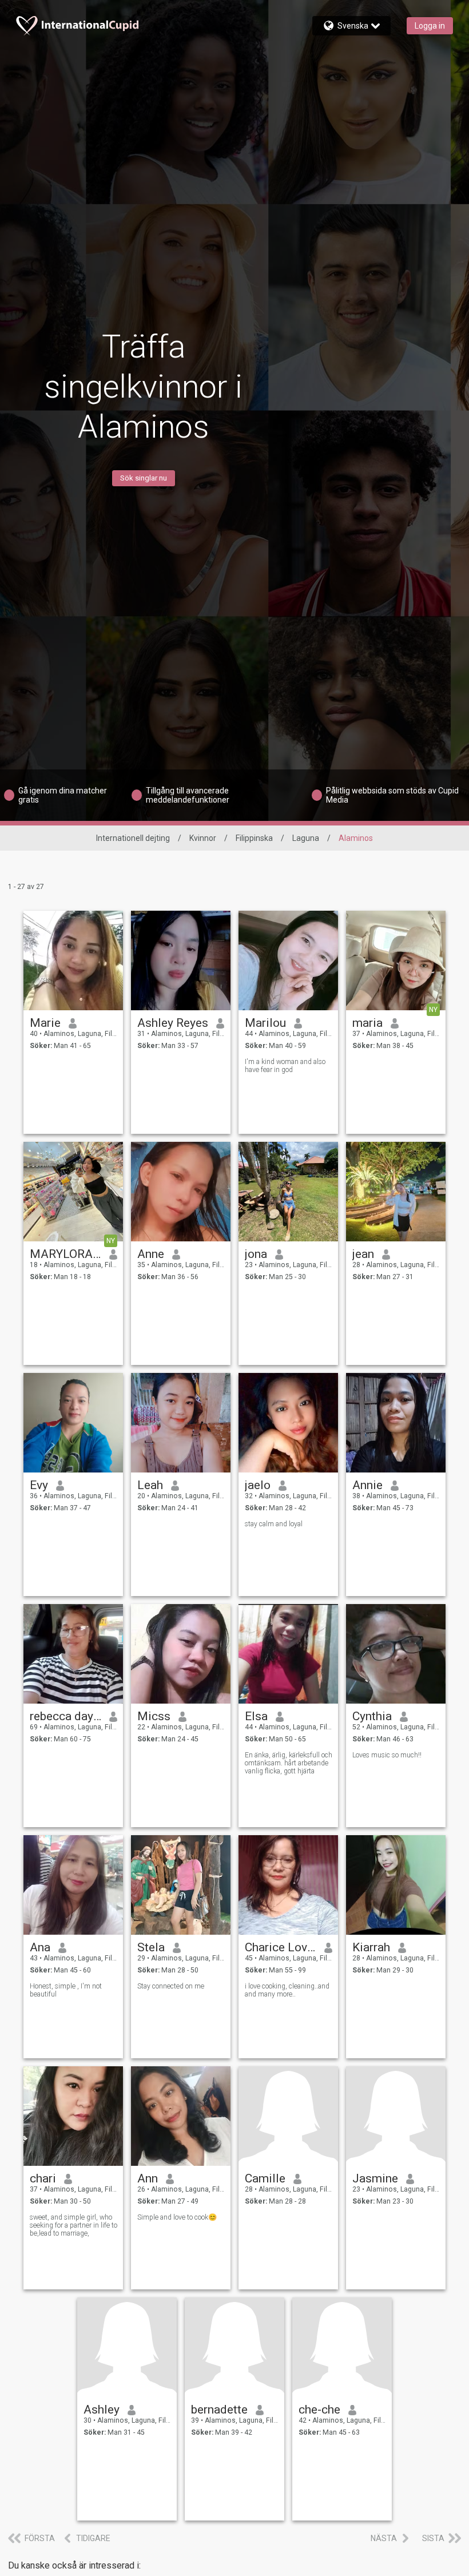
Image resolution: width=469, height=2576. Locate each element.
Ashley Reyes (173, 1023)
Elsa (256, 1716)
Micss (154, 1716)
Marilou (265, 1023)
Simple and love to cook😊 (177, 2217)
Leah (150, 1485)
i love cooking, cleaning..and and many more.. (287, 1990)
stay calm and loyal (274, 1524)
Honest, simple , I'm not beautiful (66, 1990)
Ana (40, 1947)
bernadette (219, 2410)
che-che (319, 2410)
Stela (151, 1947)
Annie (367, 1485)
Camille (265, 2178)
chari (43, 2178)
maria (367, 1023)
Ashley (102, 2410)
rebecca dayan (65, 1716)
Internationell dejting (133, 838)
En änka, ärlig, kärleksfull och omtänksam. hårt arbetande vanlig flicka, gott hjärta (289, 1763)
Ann (148, 2178)
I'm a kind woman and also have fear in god (285, 1066)
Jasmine (375, 2178)
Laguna (306, 838)
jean (363, 1254)
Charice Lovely (281, 1947)
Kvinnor (203, 838)
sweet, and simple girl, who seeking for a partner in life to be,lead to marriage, (73, 2225)
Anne (151, 1254)
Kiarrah (371, 1947)
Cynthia (372, 1716)
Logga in (430, 26)
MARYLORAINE (65, 1254)
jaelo (258, 1485)
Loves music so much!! (387, 1755)
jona (256, 1254)
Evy (39, 1485)
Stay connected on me (171, 1986)
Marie (45, 1023)
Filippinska (254, 838)
